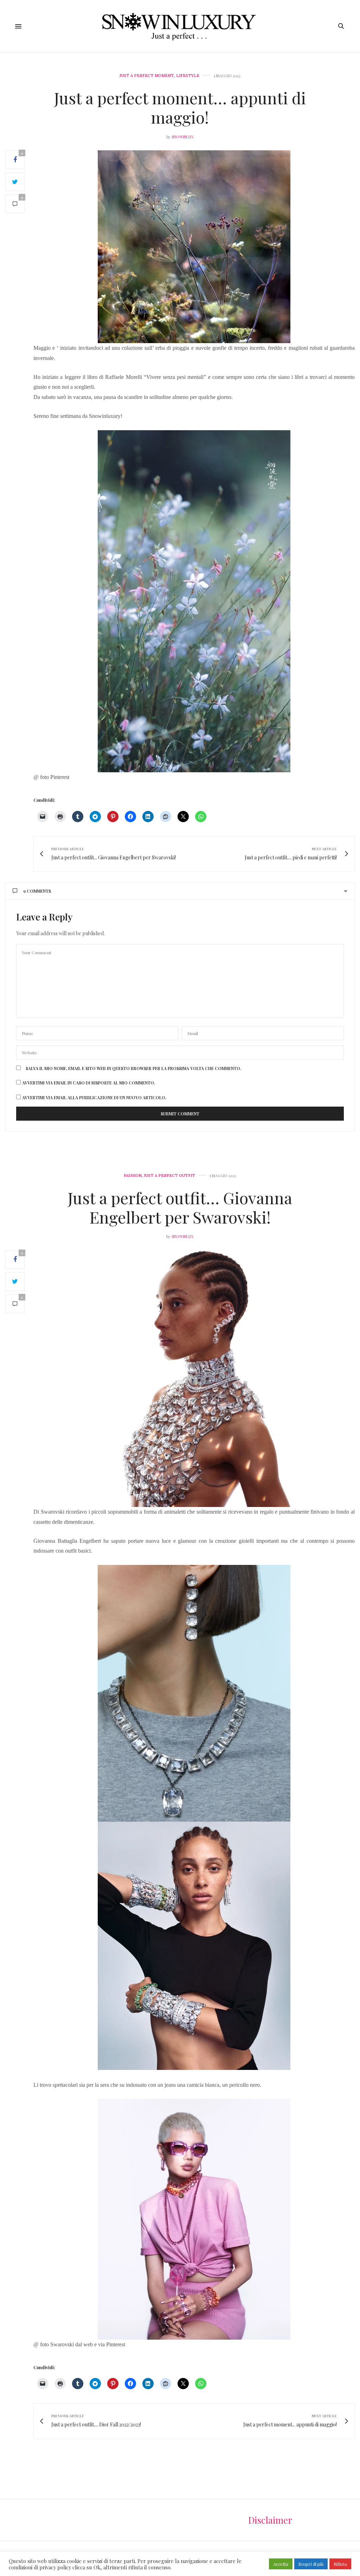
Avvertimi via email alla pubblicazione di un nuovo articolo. (94, 1097)
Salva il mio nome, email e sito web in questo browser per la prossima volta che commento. (133, 1068)
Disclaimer (270, 2520)
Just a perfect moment (147, 76)
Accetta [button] (281, 2564)
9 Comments (37, 891)
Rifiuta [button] (340, 2564)
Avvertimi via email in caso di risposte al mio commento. (89, 1083)
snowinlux (182, 137)
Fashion (133, 1176)
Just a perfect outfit (169, 1176)
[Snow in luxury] (180, 26)
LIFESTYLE (188, 76)
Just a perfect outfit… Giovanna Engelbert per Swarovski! (180, 1207)
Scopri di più (311, 2564)
